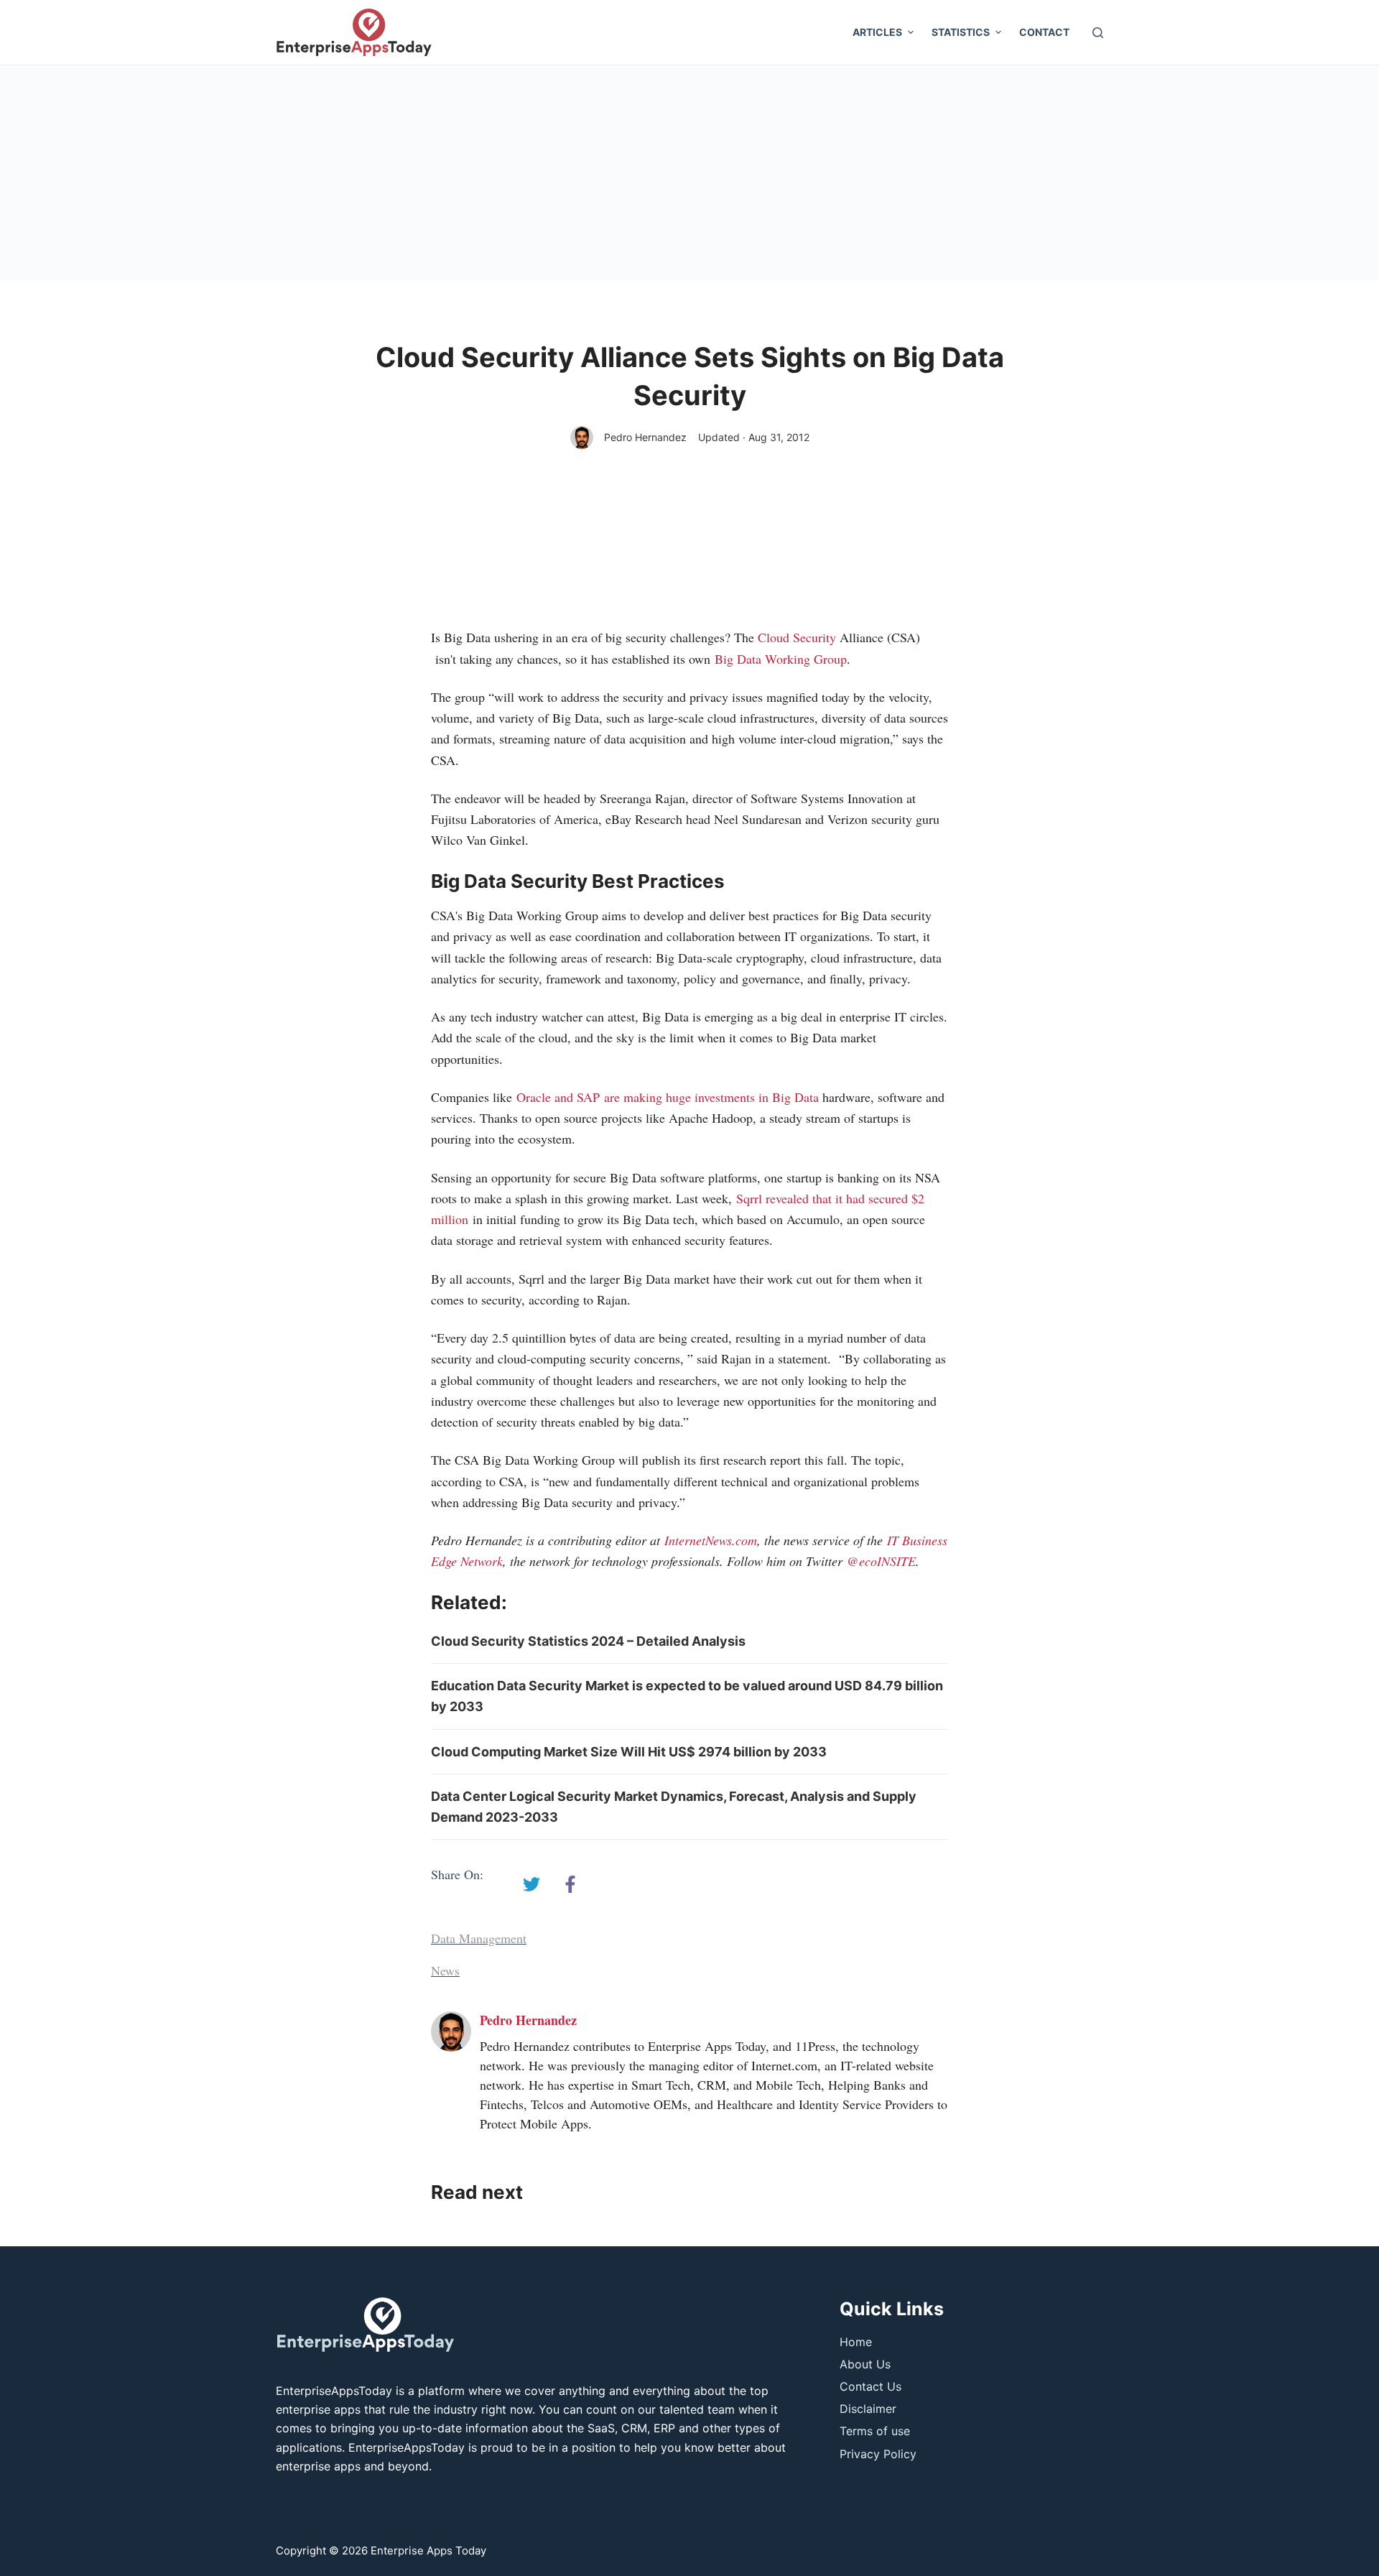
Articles (877, 32)
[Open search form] (1098, 33)
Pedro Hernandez (645, 437)
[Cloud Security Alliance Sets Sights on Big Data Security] (531, 1884)
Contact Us (870, 2386)
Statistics (961, 32)
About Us (865, 2364)
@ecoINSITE (881, 1561)
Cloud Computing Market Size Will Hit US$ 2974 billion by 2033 (629, 1752)
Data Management (479, 1938)
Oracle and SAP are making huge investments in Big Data (668, 1097)
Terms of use (875, 2431)
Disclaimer (868, 2409)
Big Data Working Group (781, 659)
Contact (1044, 32)
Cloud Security (797, 637)
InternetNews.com (711, 1540)
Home (856, 2342)
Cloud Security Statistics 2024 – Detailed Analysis (588, 1641)
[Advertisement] (689, 173)
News (445, 1970)
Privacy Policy (878, 2454)
